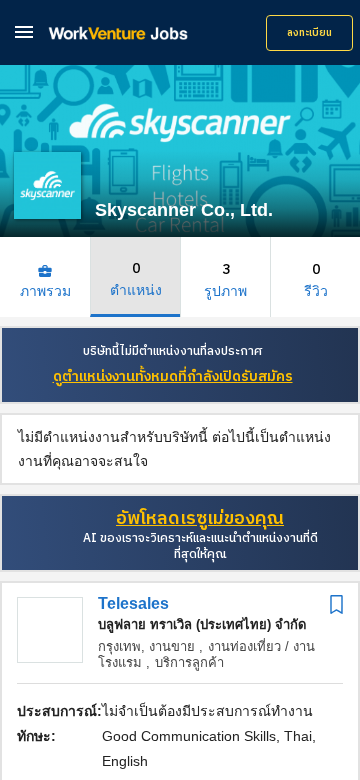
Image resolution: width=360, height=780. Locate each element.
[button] (24, 31)
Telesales (133, 603)
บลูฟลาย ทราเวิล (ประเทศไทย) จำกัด (202, 624)
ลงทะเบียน (309, 33)
